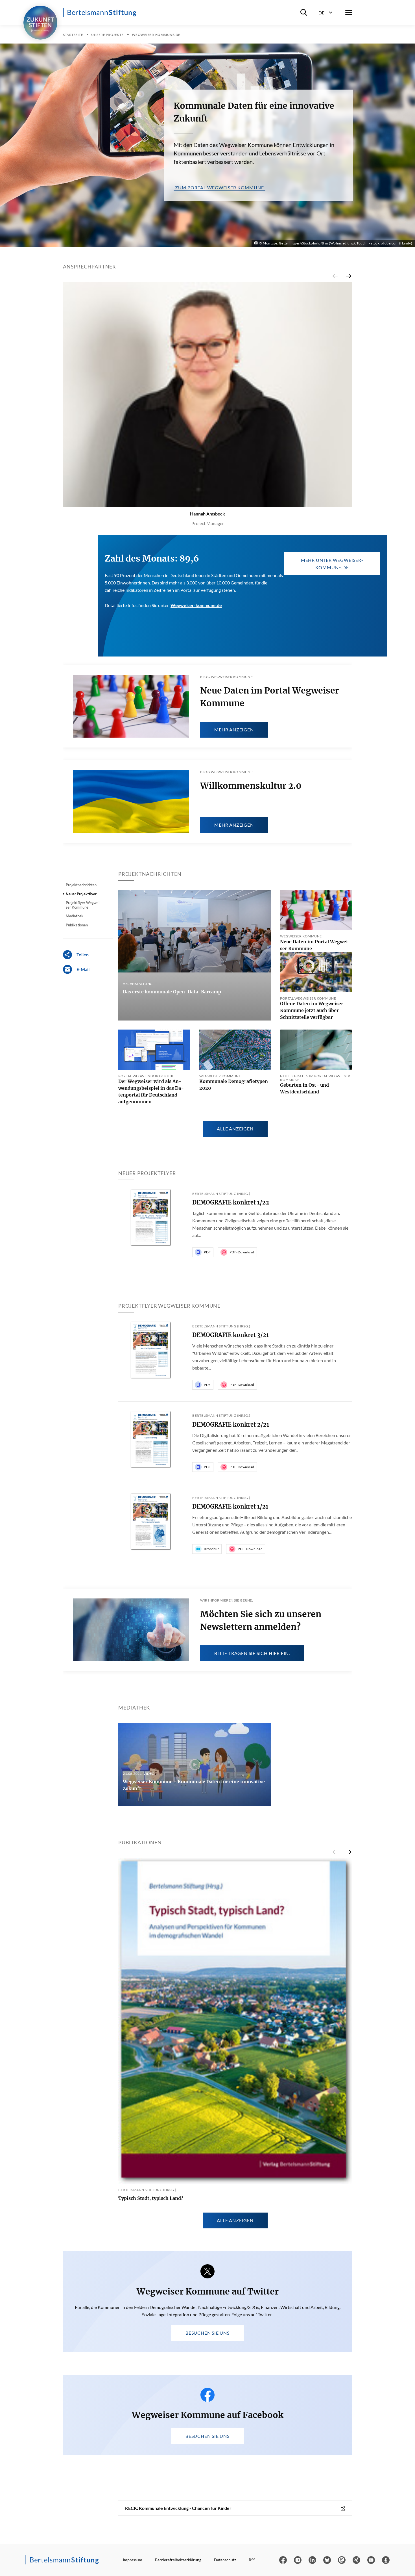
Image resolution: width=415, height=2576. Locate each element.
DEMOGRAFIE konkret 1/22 (231, 1202)
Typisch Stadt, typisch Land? (151, 2198)
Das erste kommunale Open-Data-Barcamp (172, 992)
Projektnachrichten (81, 885)
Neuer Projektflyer (81, 894)
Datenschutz (225, 2560)
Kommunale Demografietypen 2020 (234, 1085)
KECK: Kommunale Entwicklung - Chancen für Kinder (178, 2508)
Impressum (133, 2560)
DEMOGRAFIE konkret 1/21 (230, 1506)
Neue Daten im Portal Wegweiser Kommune (315, 945)
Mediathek (75, 916)
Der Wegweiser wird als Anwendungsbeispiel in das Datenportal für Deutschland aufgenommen (151, 1091)
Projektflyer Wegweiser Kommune (83, 905)
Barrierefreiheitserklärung (178, 2560)
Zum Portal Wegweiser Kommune (219, 188)
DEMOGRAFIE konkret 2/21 (231, 1425)
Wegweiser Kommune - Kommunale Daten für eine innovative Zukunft (194, 1785)
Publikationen (77, 925)
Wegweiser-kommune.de (196, 605)
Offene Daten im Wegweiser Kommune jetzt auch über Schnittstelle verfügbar (312, 1010)
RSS (252, 2560)
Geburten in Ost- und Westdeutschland (304, 1088)
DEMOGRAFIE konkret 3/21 (231, 1335)
